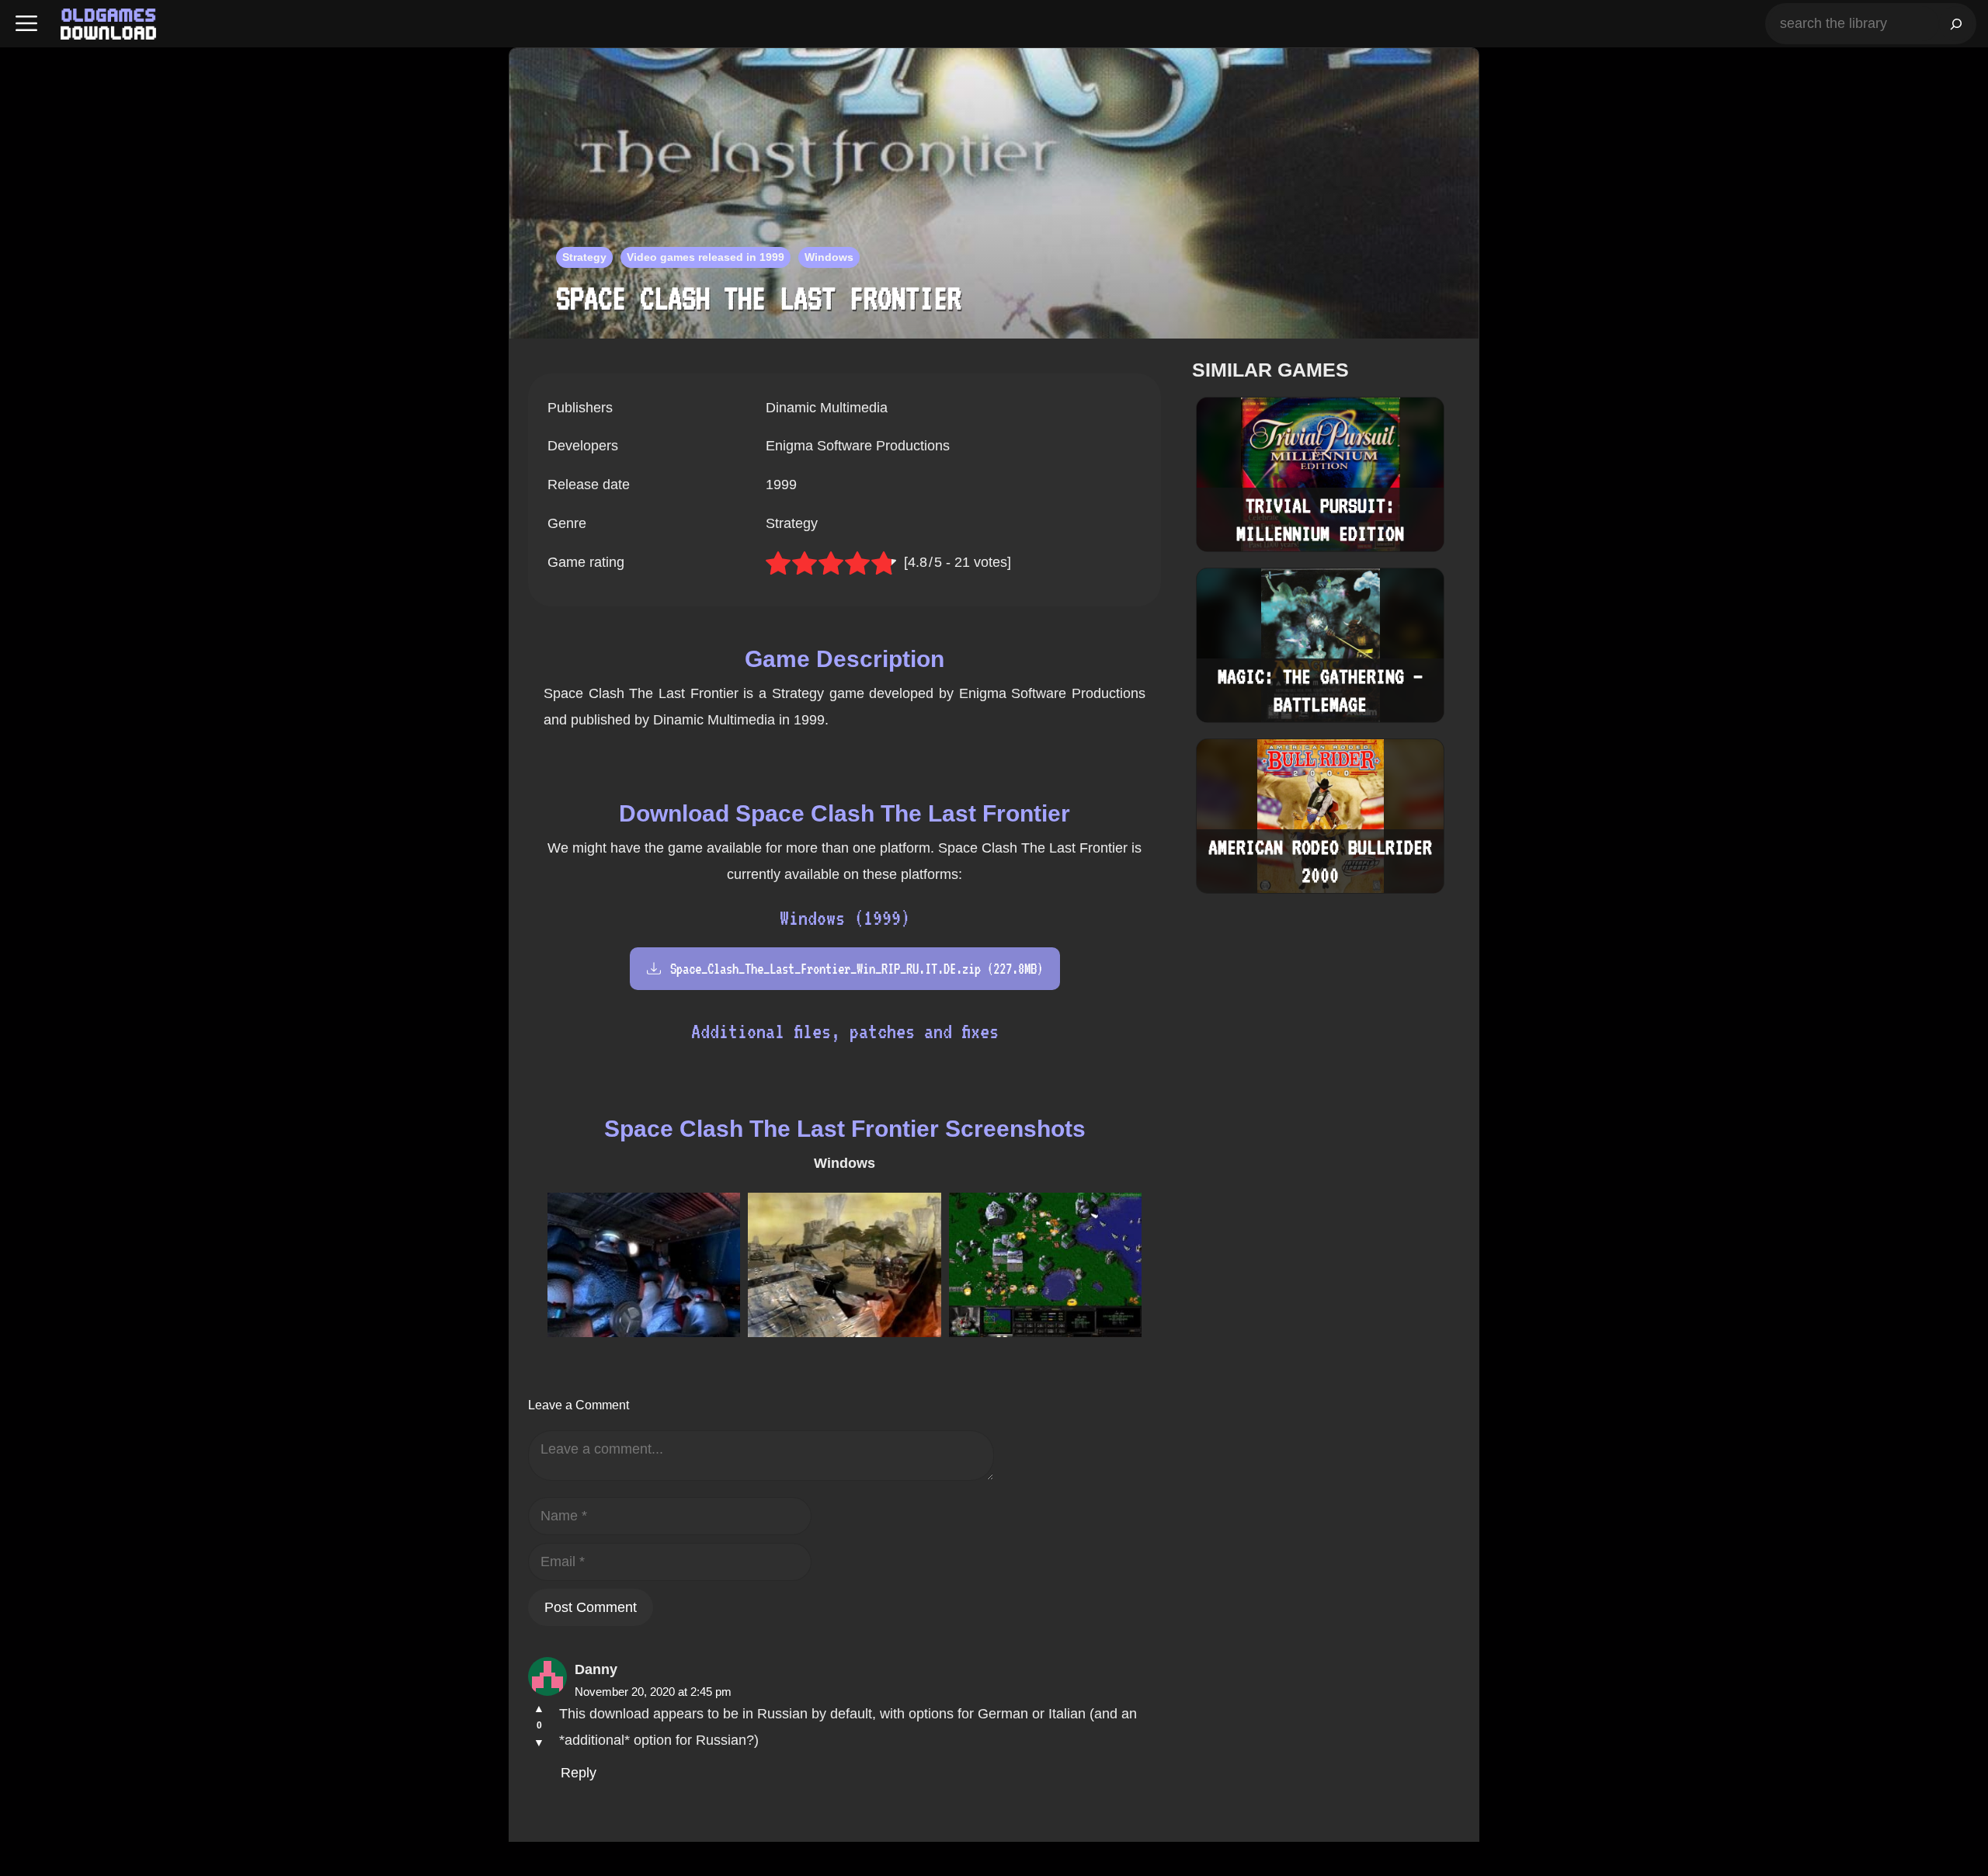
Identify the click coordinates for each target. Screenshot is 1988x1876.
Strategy (584, 257)
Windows (829, 257)
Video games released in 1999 (706, 257)
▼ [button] (539, 1742)
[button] (26, 24)
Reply (579, 1773)
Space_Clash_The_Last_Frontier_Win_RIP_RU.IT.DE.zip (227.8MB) (857, 969)
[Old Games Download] (108, 24)
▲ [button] (539, 1708)
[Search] (1956, 24)
